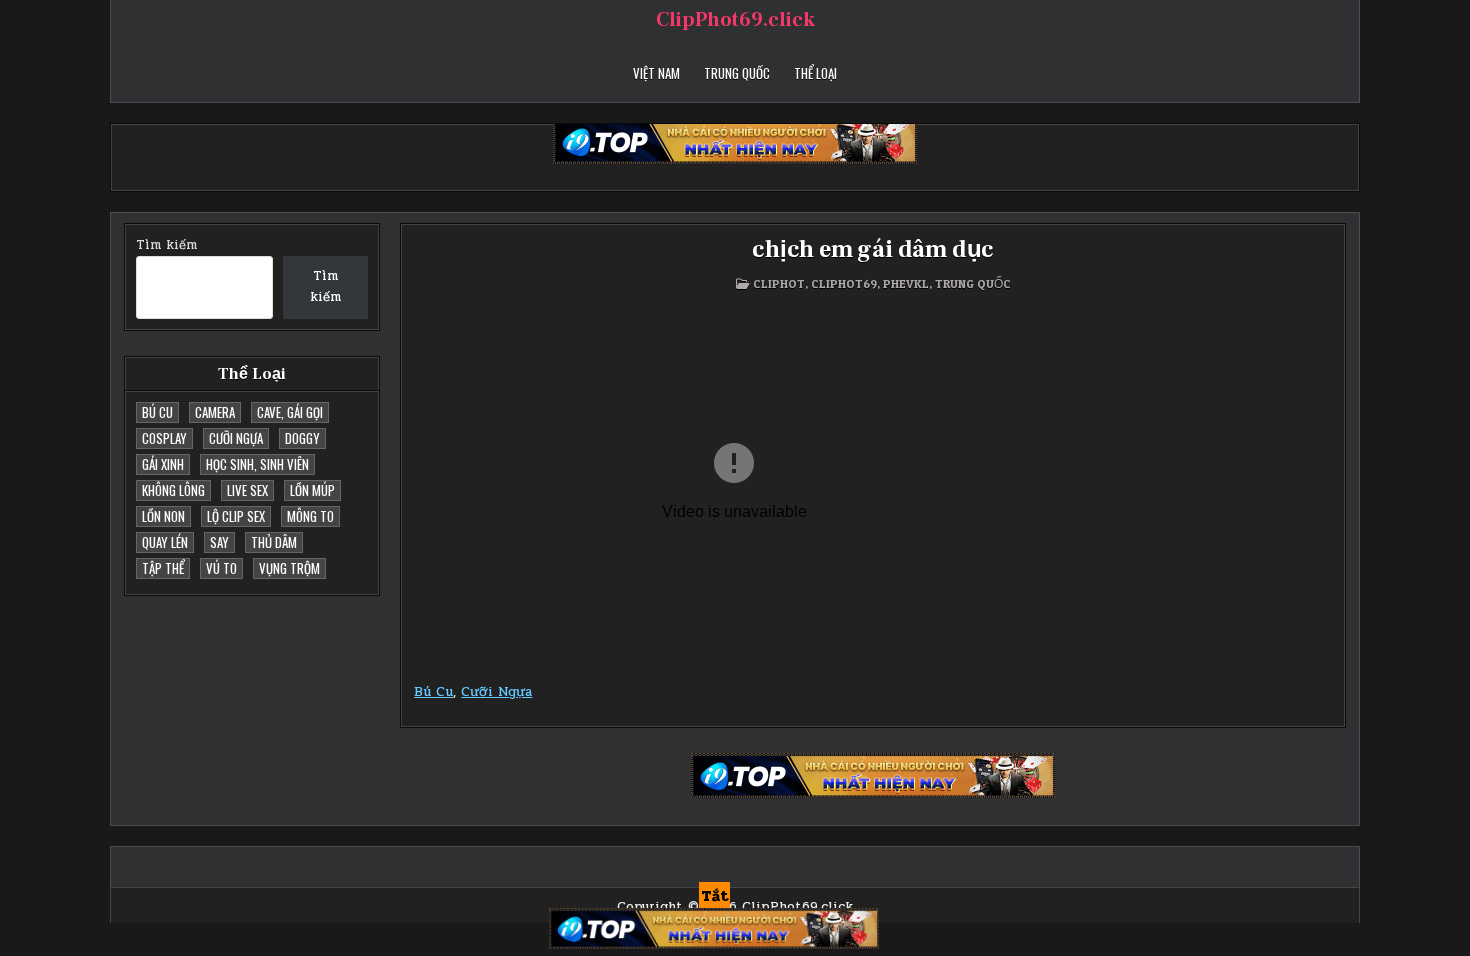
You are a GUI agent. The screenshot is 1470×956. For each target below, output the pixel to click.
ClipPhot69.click (735, 20)
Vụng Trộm (289, 568)
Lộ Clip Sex (236, 516)
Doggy (302, 438)
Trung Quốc (737, 73)
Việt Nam (656, 73)
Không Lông (173, 490)
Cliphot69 (844, 283)
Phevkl (906, 283)
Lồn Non (163, 516)
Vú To (221, 568)
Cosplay (164, 438)
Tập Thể (163, 568)
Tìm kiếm (166, 245)
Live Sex (247, 490)
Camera (215, 412)
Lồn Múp (312, 490)
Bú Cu (157, 412)
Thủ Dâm (274, 542)
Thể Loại (815, 73)
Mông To (310, 516)
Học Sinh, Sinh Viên (257, 464)
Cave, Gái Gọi (290, 412)
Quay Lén (165, 542)
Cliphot (779, 283)
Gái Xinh (163, 464)
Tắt (714, 896)
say (219, 542)
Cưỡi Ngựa (236, 438)
